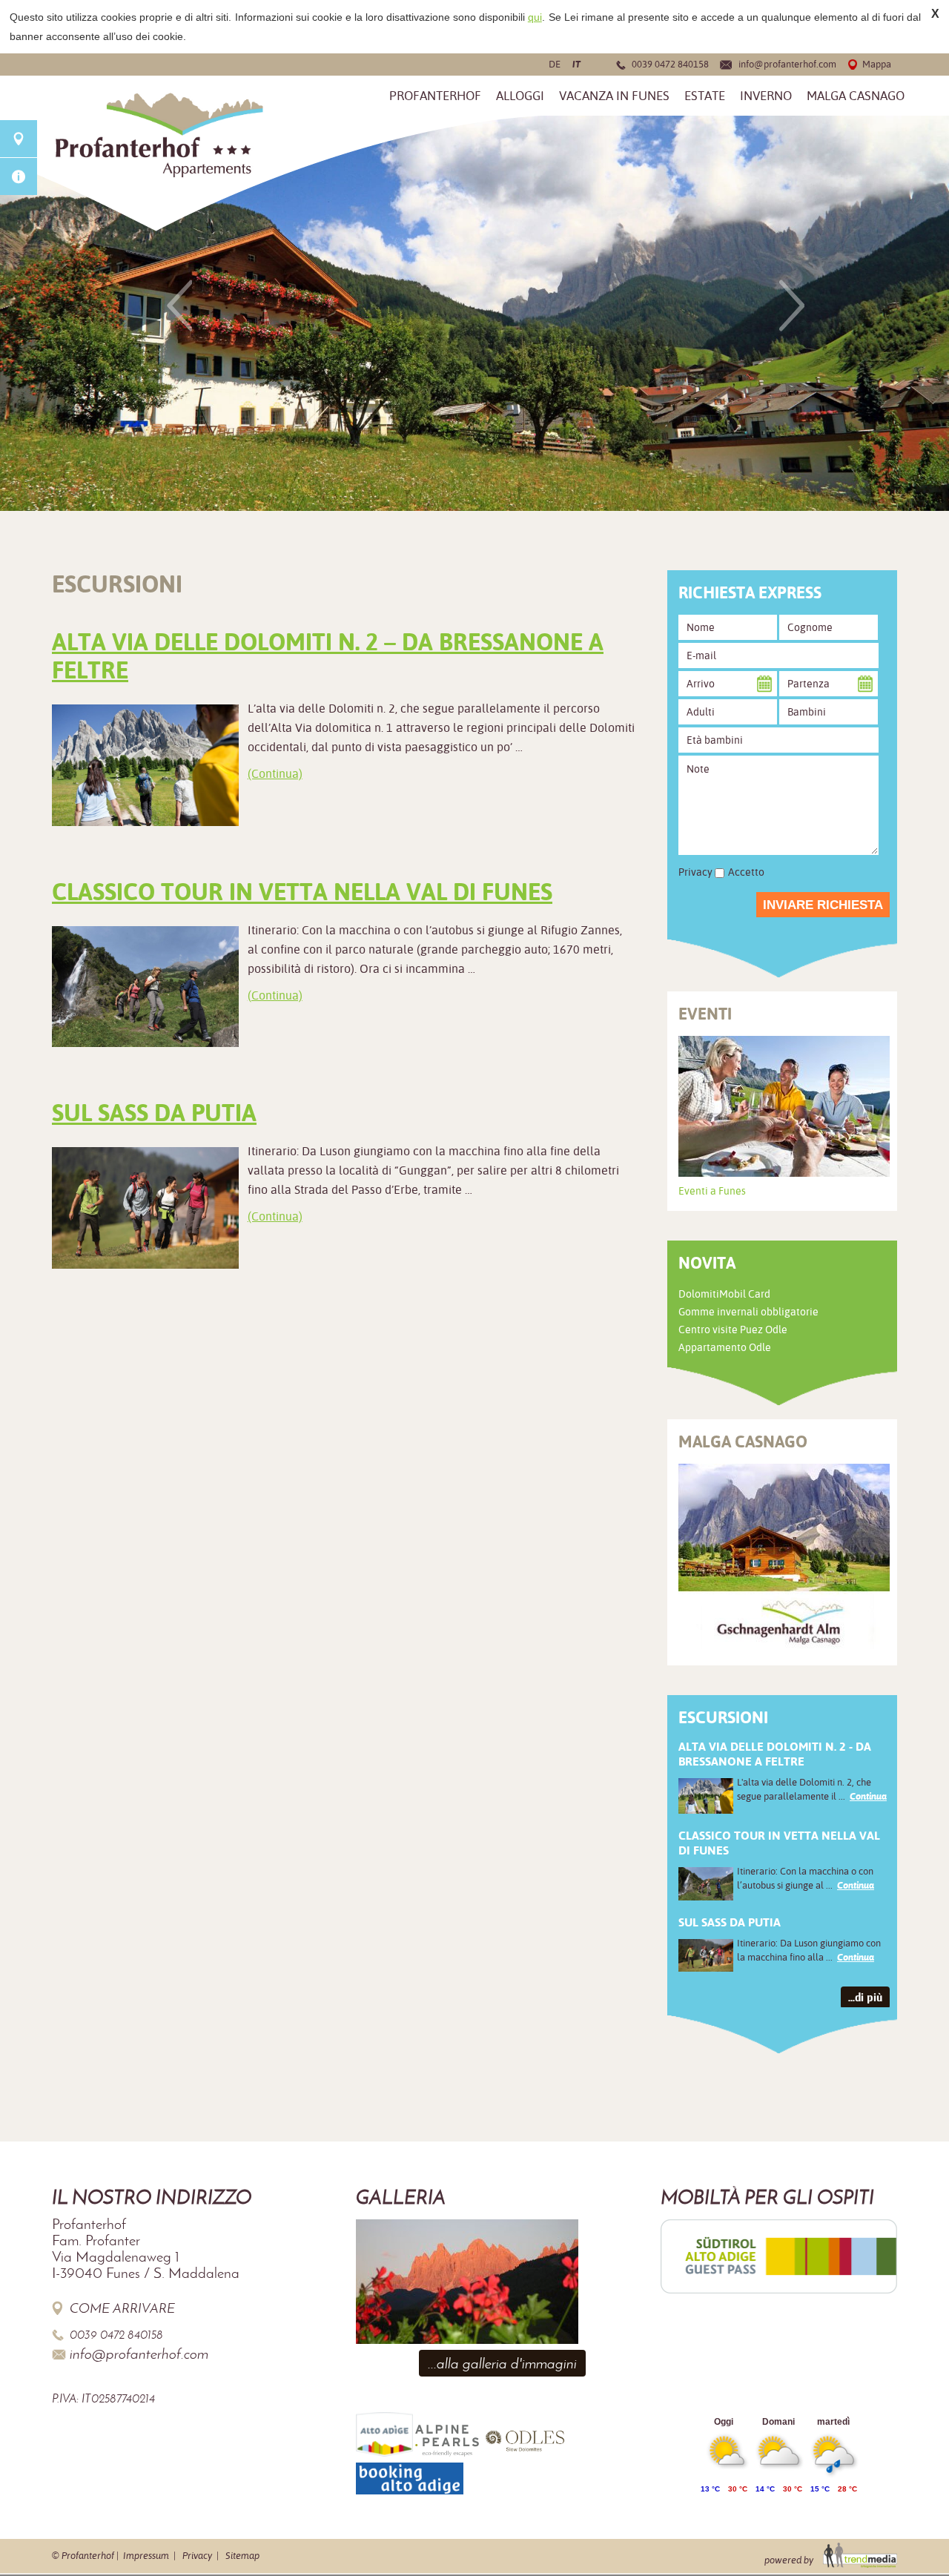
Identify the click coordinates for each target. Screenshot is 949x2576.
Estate (705, 96)
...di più (865, 1997)
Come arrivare (122, 2308)
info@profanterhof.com (787, 64)
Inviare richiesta (823, 905)
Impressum (146, 2556)
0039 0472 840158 (670, 64)
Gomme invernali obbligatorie (748, 1312)
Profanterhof (435, 96)
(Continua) (275, 774)
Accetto (746, 872)
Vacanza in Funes (614, 96)
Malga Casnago (856, 96)
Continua (868, 1796)
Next (792, 306)
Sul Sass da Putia (154, 1113)
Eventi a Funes (712, 1191)
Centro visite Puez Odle (733, 1330)
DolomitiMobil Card (724, 1294)
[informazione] (19, 176)
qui (535, 17)
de (555, 64)
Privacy (197, 2556)
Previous (179, 306)
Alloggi (520, 96)
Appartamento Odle (725, 1347)
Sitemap (242, 2556)
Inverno (766, 96)
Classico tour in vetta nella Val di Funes (302, 892)
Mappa (877, 64)
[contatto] (19, 139)
